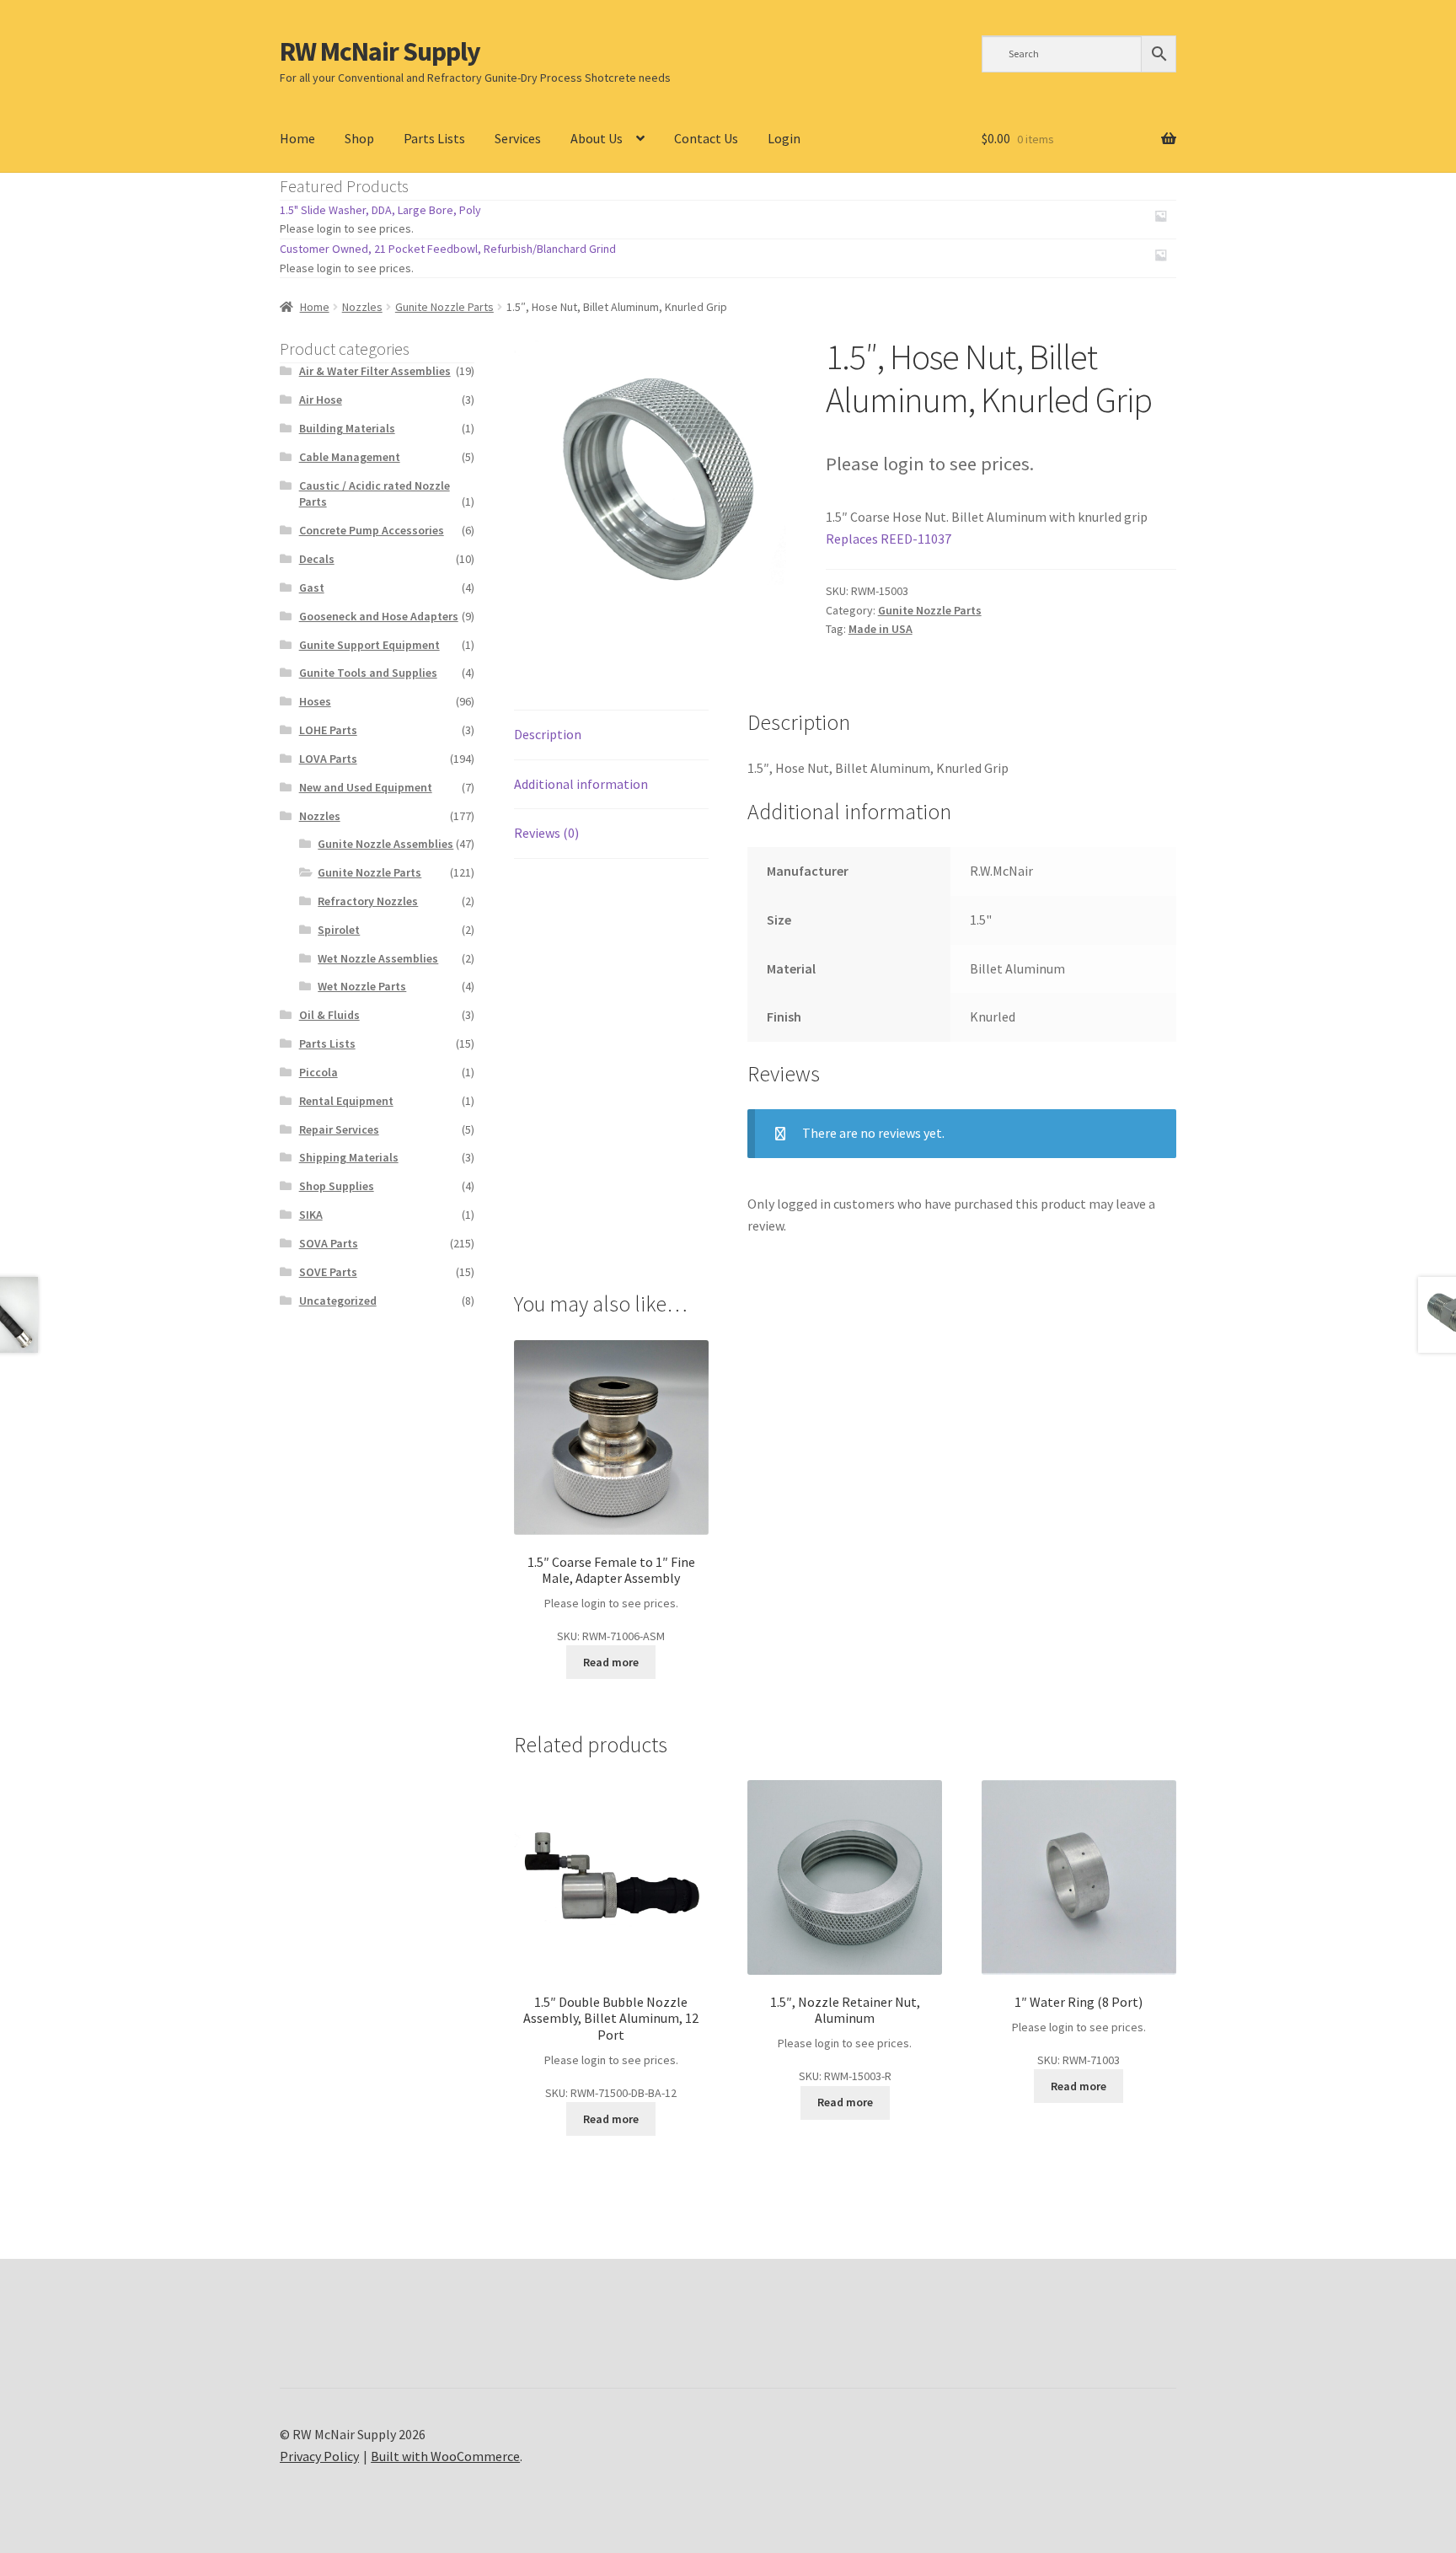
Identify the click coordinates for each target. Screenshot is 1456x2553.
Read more (611, 1662)
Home (297, 138)
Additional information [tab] (581, 784)
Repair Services (339, 1129)
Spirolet (339, 930)
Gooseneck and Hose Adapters (379, 616)
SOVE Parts (328, 1272)
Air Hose (321, 400)
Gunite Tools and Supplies (368, 673)
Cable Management (350, 457)
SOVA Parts (329, 1243)
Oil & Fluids (329, 1015)
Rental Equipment (346, 1101)
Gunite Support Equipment (369, 645)
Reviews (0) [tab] (546, 833)
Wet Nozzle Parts (362, 986)
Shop (359, 138)
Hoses (315, 701)
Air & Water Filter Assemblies (375, 371)
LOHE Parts (328, 730)
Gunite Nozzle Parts (444, 307)
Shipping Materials (349, 1157)
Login (784, 138)
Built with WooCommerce (445, 2456)
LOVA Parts (328, 759)
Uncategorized (338, 1301)
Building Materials (347, 428)
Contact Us (706, 138)
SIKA (311, 1215)
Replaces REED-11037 (889, 539)
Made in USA (881, 629)
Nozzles (362, 307)
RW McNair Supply (380, 51)
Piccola (318, 1072)
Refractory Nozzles (368, 901)
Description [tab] (548, 734)
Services (518, 138)
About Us (597, 138)
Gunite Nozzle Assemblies (385, 844)
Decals (317, 559)
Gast (312, 587)
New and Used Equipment (366, 787)
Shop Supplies (337, 1186)
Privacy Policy (319, 2456)
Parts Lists (434, 138)
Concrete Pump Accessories (372, 530)
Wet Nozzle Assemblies (378, 958)
